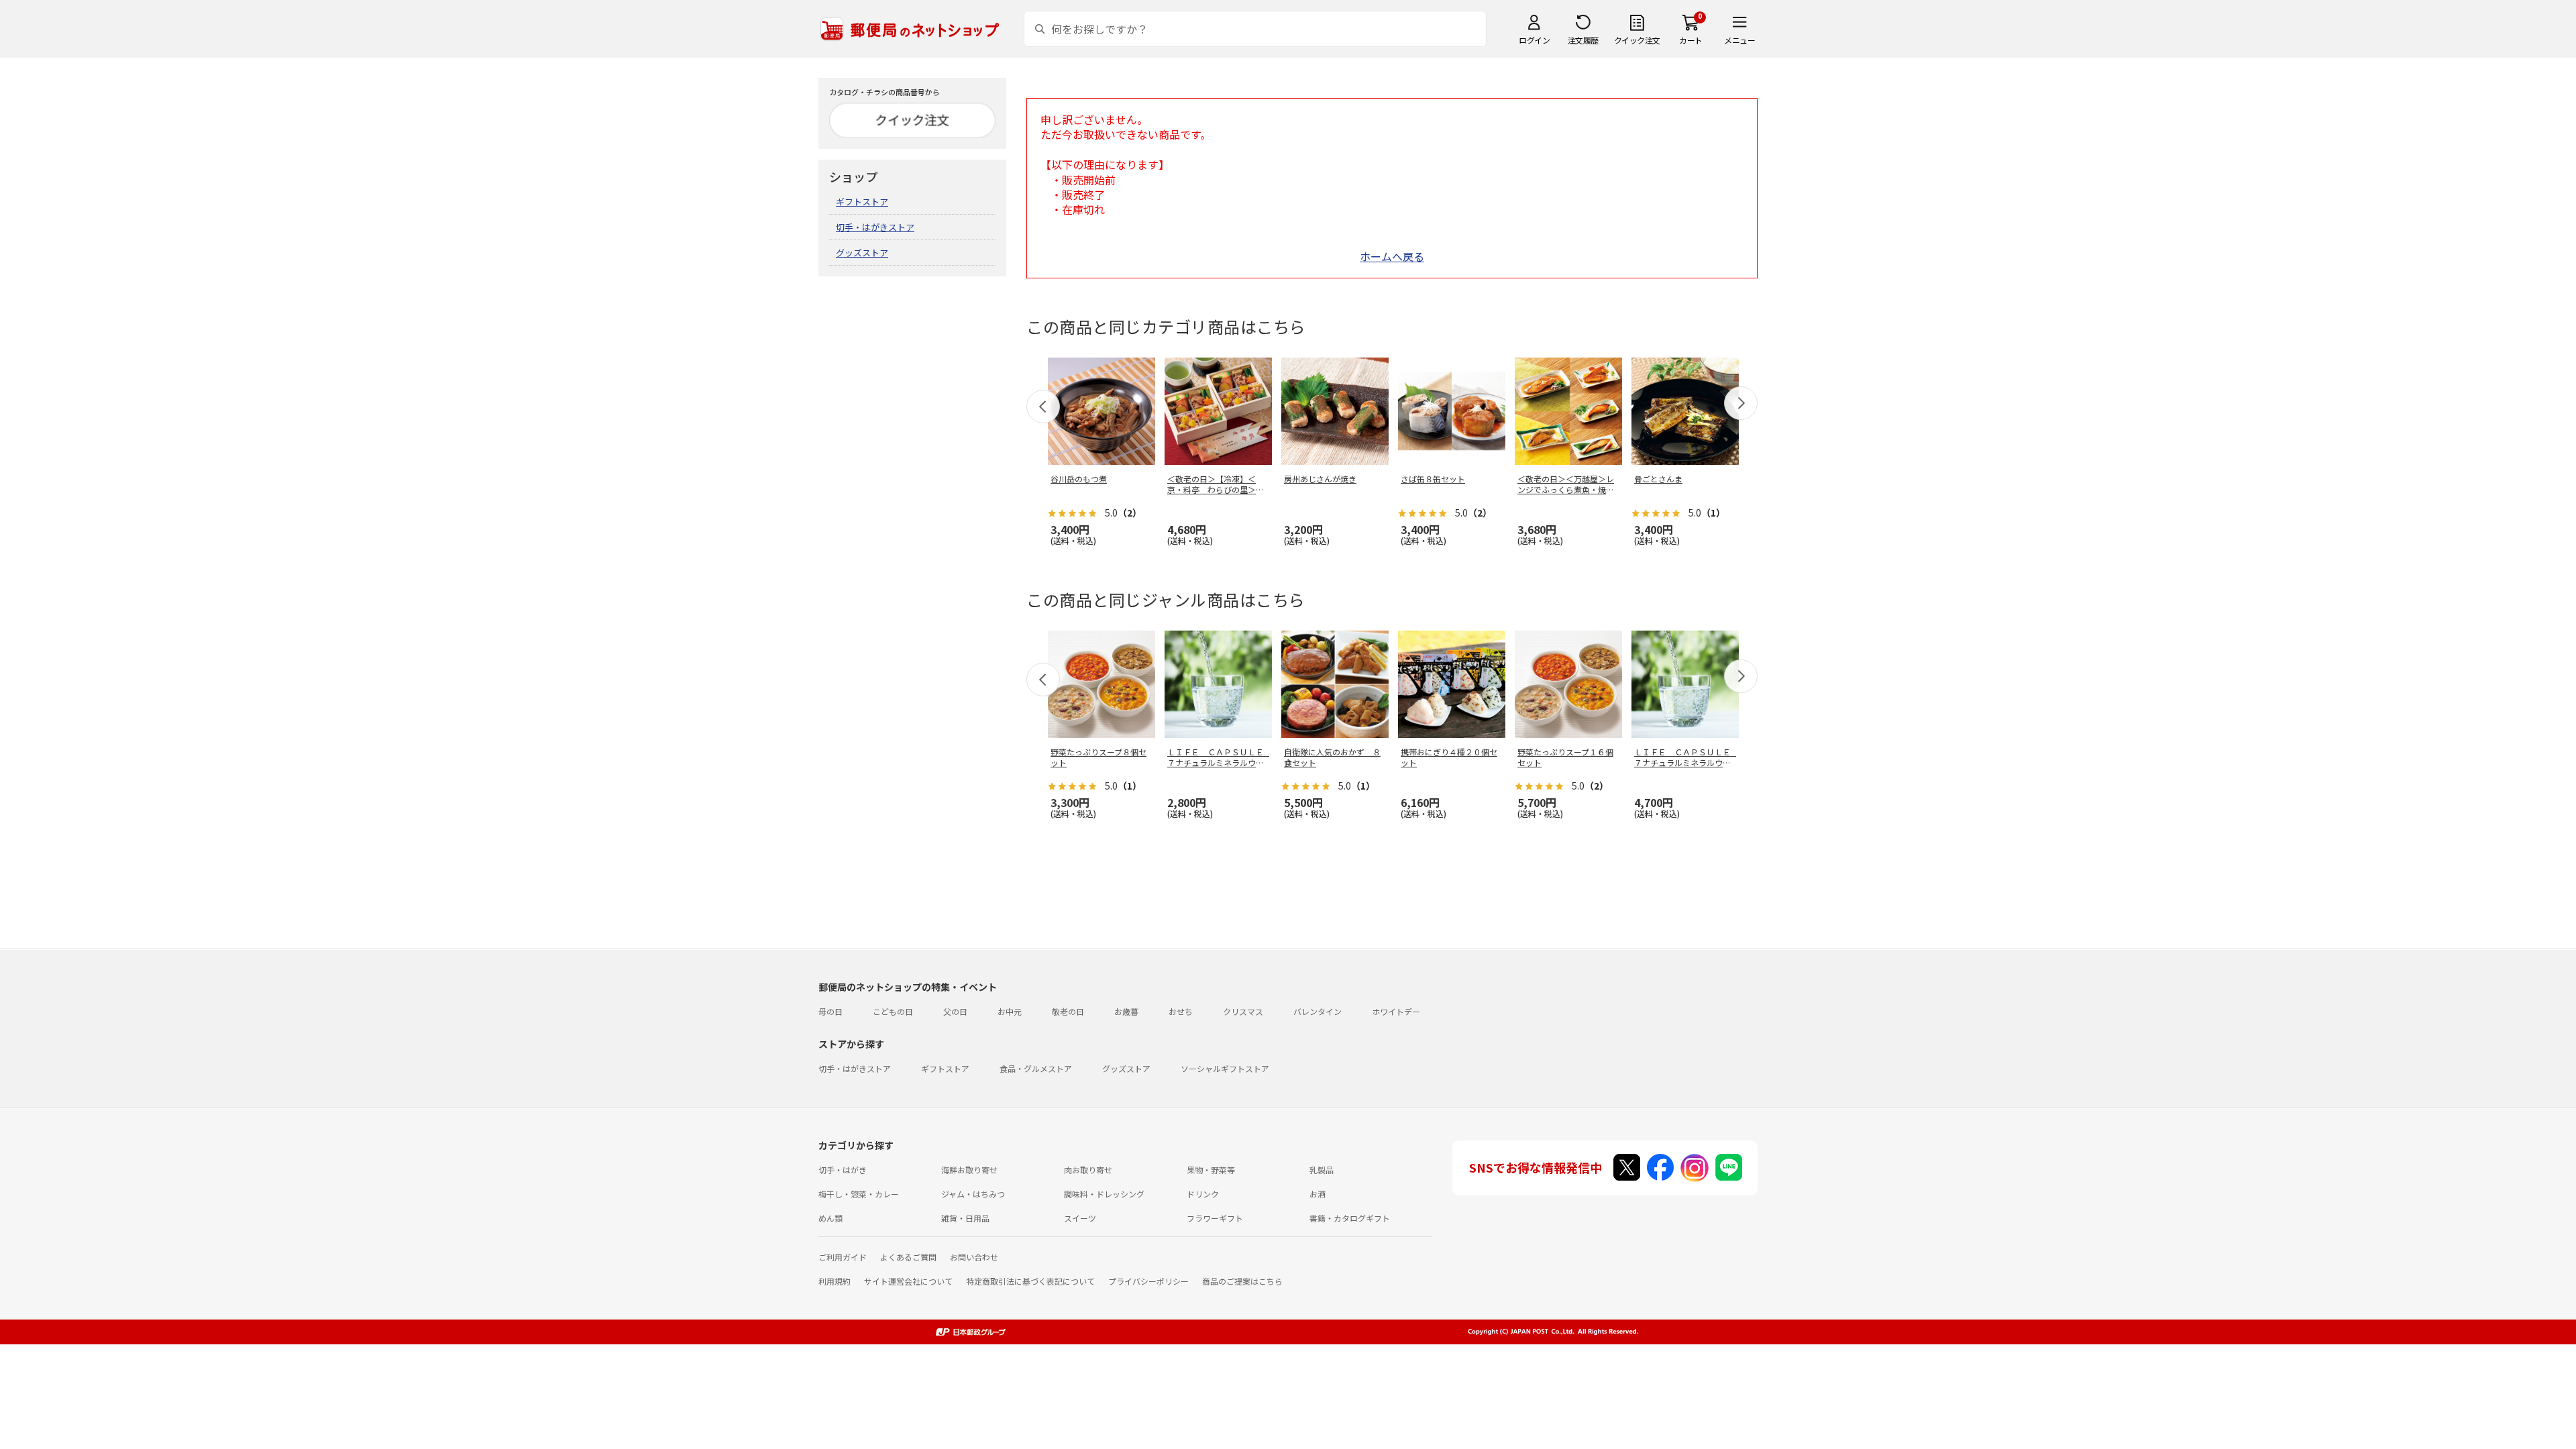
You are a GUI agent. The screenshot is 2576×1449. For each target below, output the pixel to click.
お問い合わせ (974, 1257)
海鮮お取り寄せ (969, 1170)
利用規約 (835, 1281)
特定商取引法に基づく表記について (1030, 1281)
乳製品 (1322, 1170)
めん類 (830, 1218)
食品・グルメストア (1036, 1068)
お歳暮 (1126, 1011)
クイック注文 (1637, 40)
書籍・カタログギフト (1350, 1218)
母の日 (830, 1011)
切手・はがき (843, 1170)
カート (1691, 40)
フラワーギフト (1215, 1218)
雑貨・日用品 (965, 1218)
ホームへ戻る (1392, 256)
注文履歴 (1583, 40)
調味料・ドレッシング (1104, 1194)
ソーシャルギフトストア (1225, 1068)
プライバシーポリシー (1148, 1281)
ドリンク (1203, 1194)
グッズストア (862, 253)
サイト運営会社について (908, 1281)
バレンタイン (1318, 1011)
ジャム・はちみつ (973, 1194)
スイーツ (1080, 1218)
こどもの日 (893, 1011)
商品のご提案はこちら (1242, 1281)
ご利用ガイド (843, 1257)
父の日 (955, 1011)
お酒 (1318, 1194)
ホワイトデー (1396, 1011)
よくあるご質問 (908, 1257)
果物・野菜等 (1211, 1170)
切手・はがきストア (875, 227)
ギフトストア (862, 202)
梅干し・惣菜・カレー (859, 1194)
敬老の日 (1068, 1011)
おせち (1181, 1011)
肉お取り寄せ (1088, 1170)
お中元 (1010, 1011)
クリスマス (1243, 1011)
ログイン (1534, 40)
